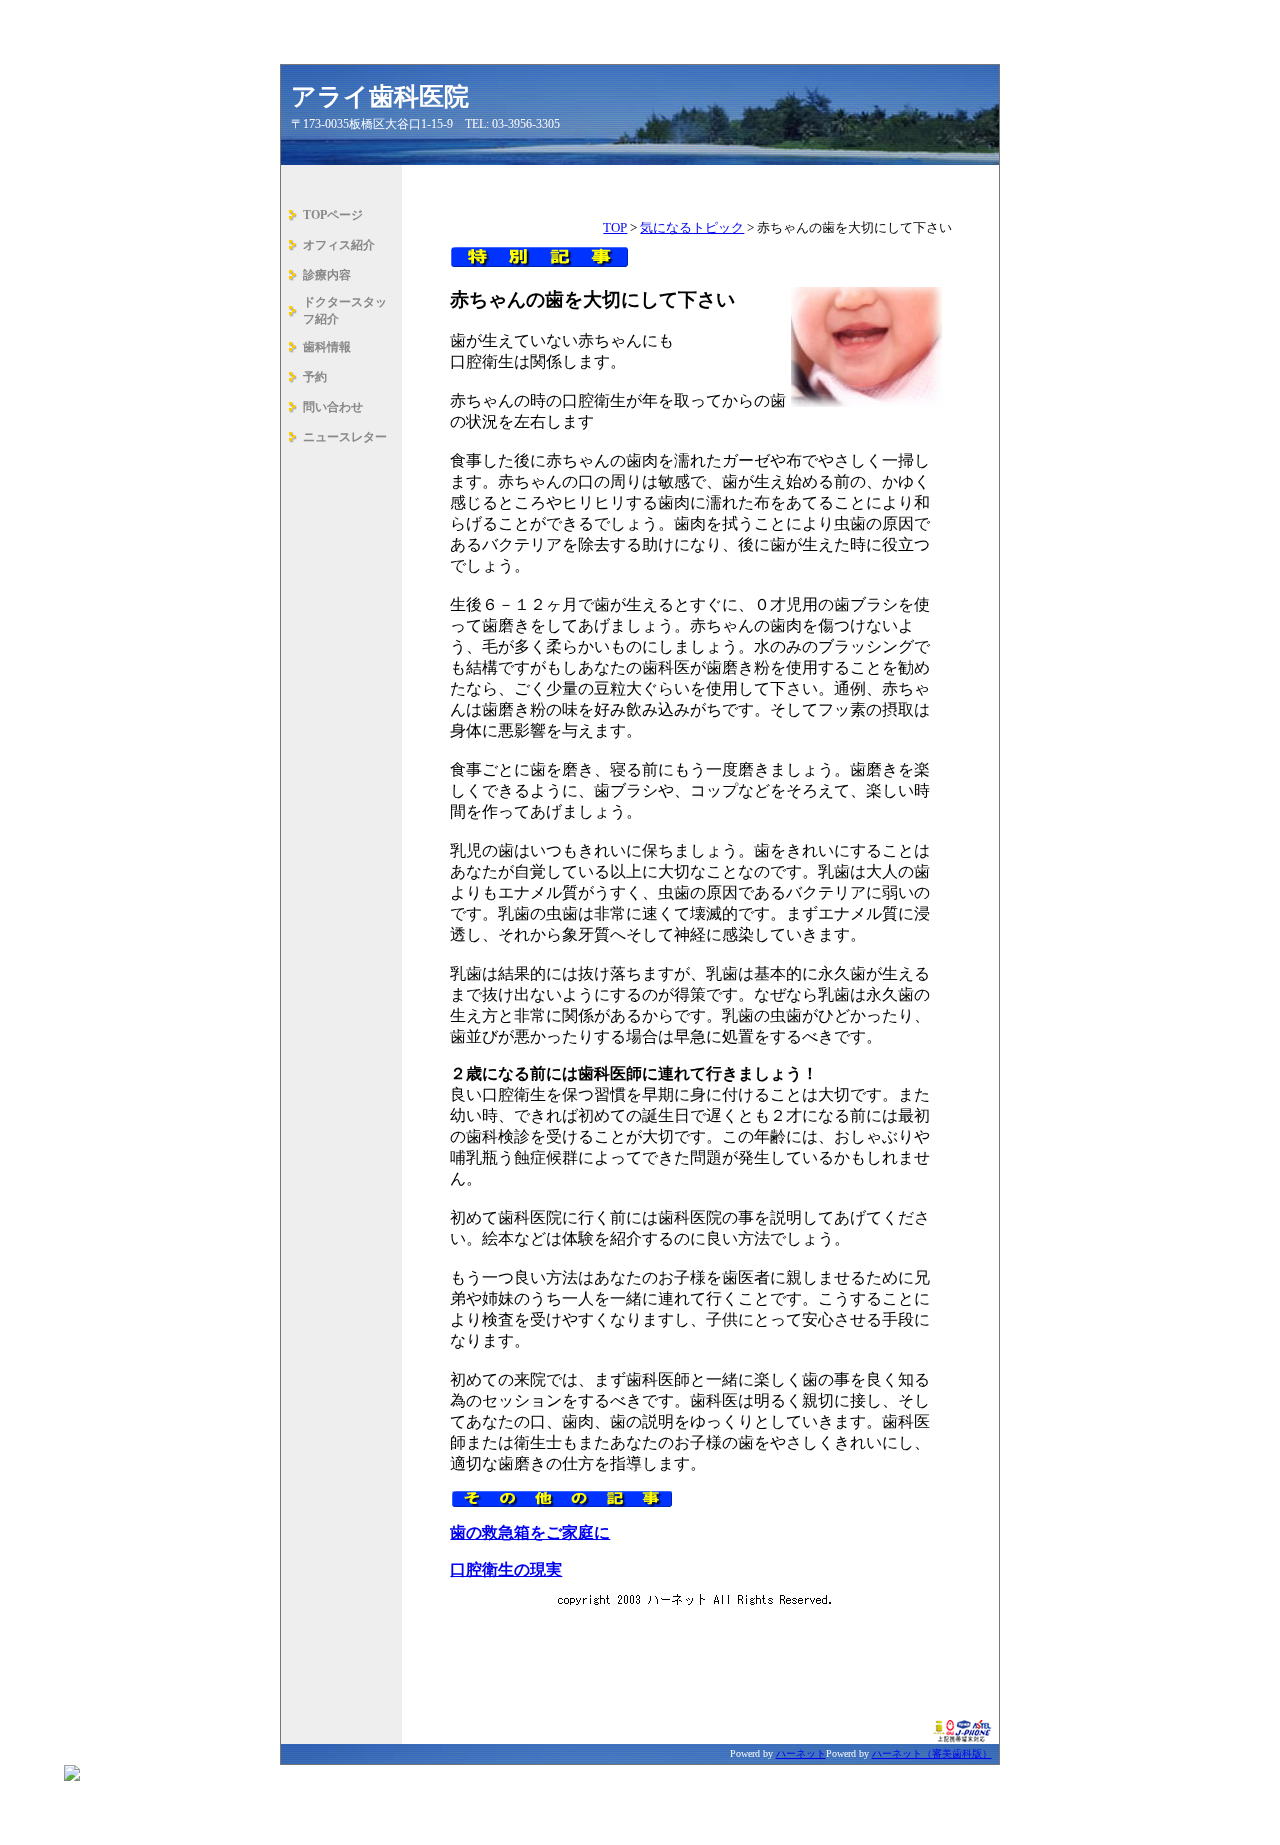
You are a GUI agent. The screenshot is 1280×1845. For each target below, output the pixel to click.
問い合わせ (333, 407)
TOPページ (333, 215)
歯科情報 (327, 347)
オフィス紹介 (339, 245)
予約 (315, 377)
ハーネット (801, 1753)
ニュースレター (345, 437)
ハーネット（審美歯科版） (932, 1753)
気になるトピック (692, 227)
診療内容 (327, 275)
